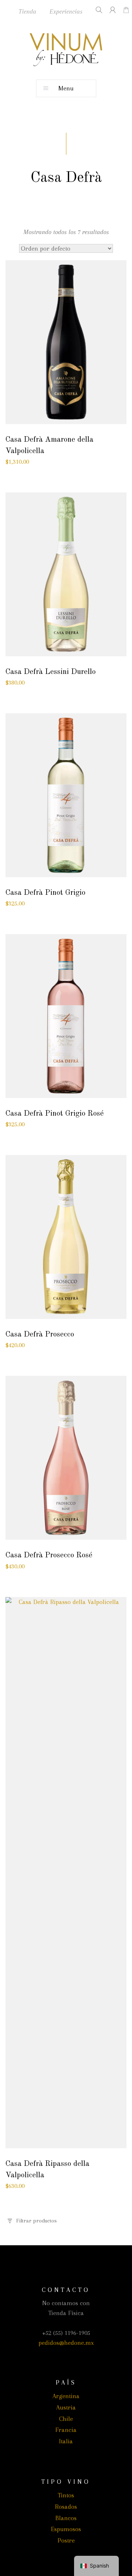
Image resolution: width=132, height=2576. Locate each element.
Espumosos (66, 2529)
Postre (66, 2540)
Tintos (66, 2495)
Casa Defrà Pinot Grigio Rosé (55, 1114)
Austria (66, 2407)
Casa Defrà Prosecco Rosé (49, 1555)
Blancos (66, 2518)
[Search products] (96, 10)
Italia (66, 2441)
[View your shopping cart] (124, 10)
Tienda (27, 11)
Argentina (66, 2396)
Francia (66, 2430)
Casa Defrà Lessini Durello (51, 672)
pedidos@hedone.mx (66, 2343)
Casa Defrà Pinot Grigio (45, 893)
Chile (66, 2419)
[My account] (110, 10)
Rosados (66, 2507)
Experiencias (66, 11)
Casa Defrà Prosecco (40, 1334)
